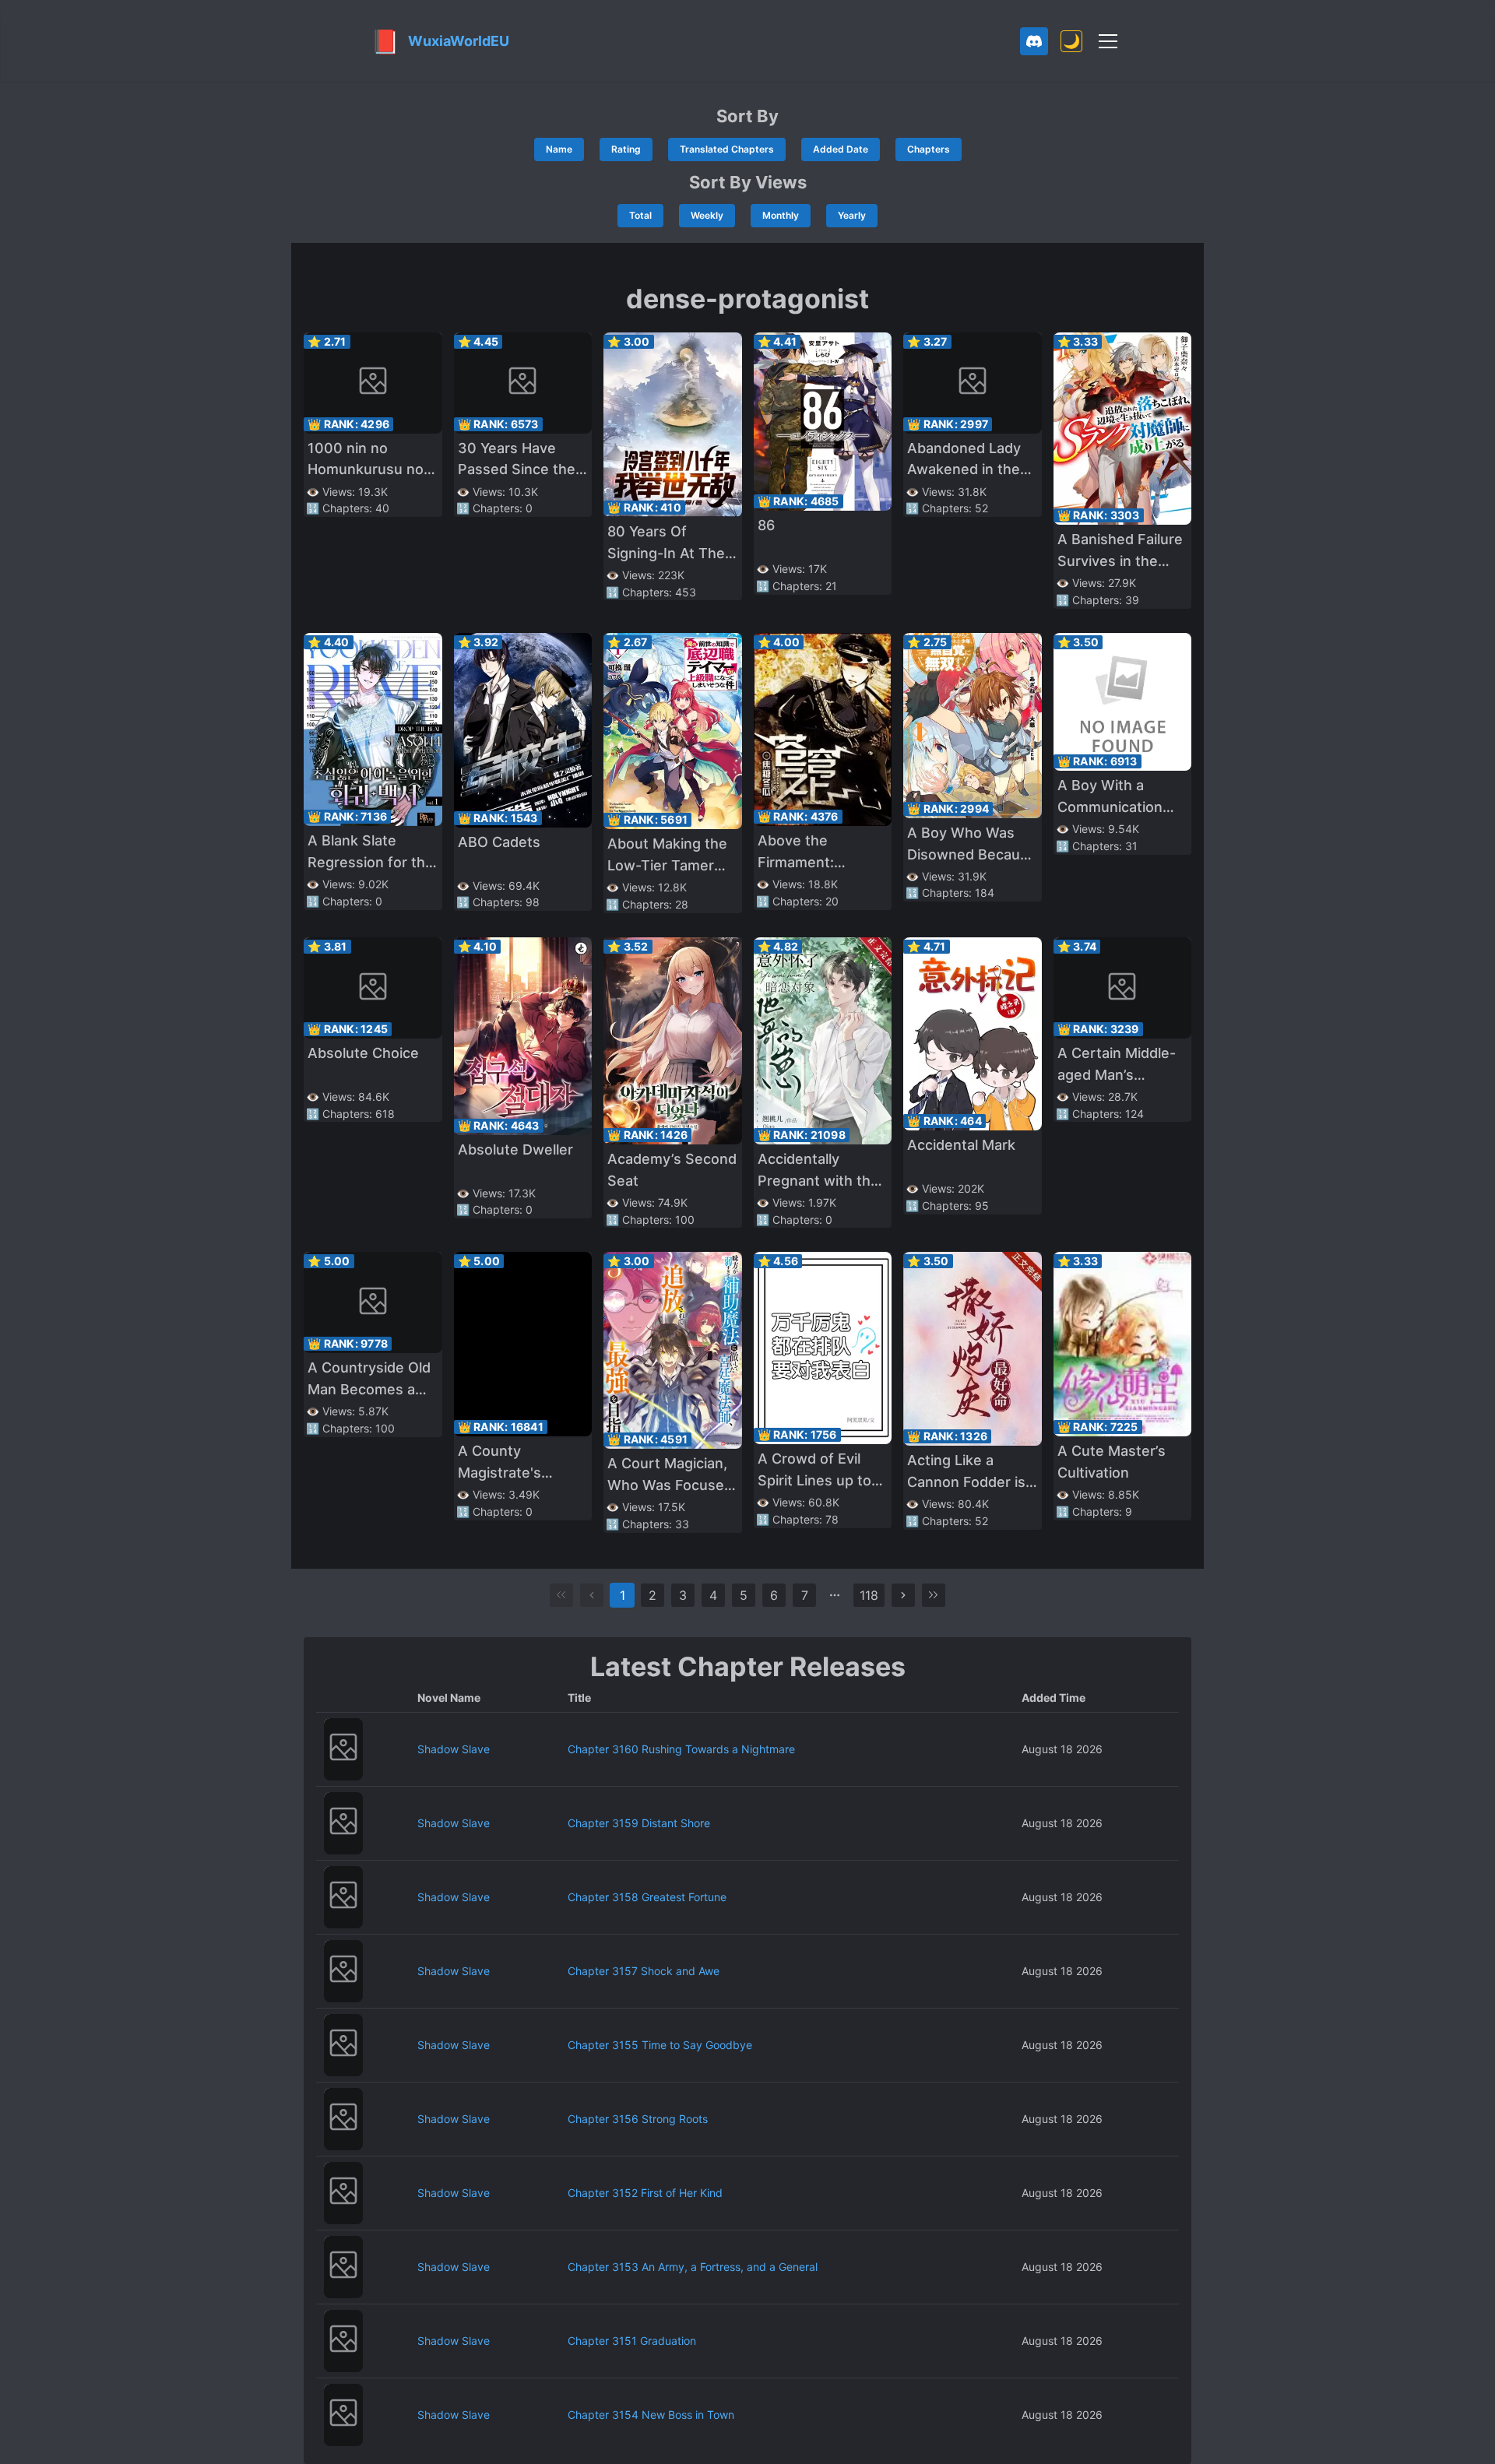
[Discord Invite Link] (1034, 41)
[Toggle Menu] (1108, 41)
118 (869, 1595)
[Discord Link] (1034, 41)
